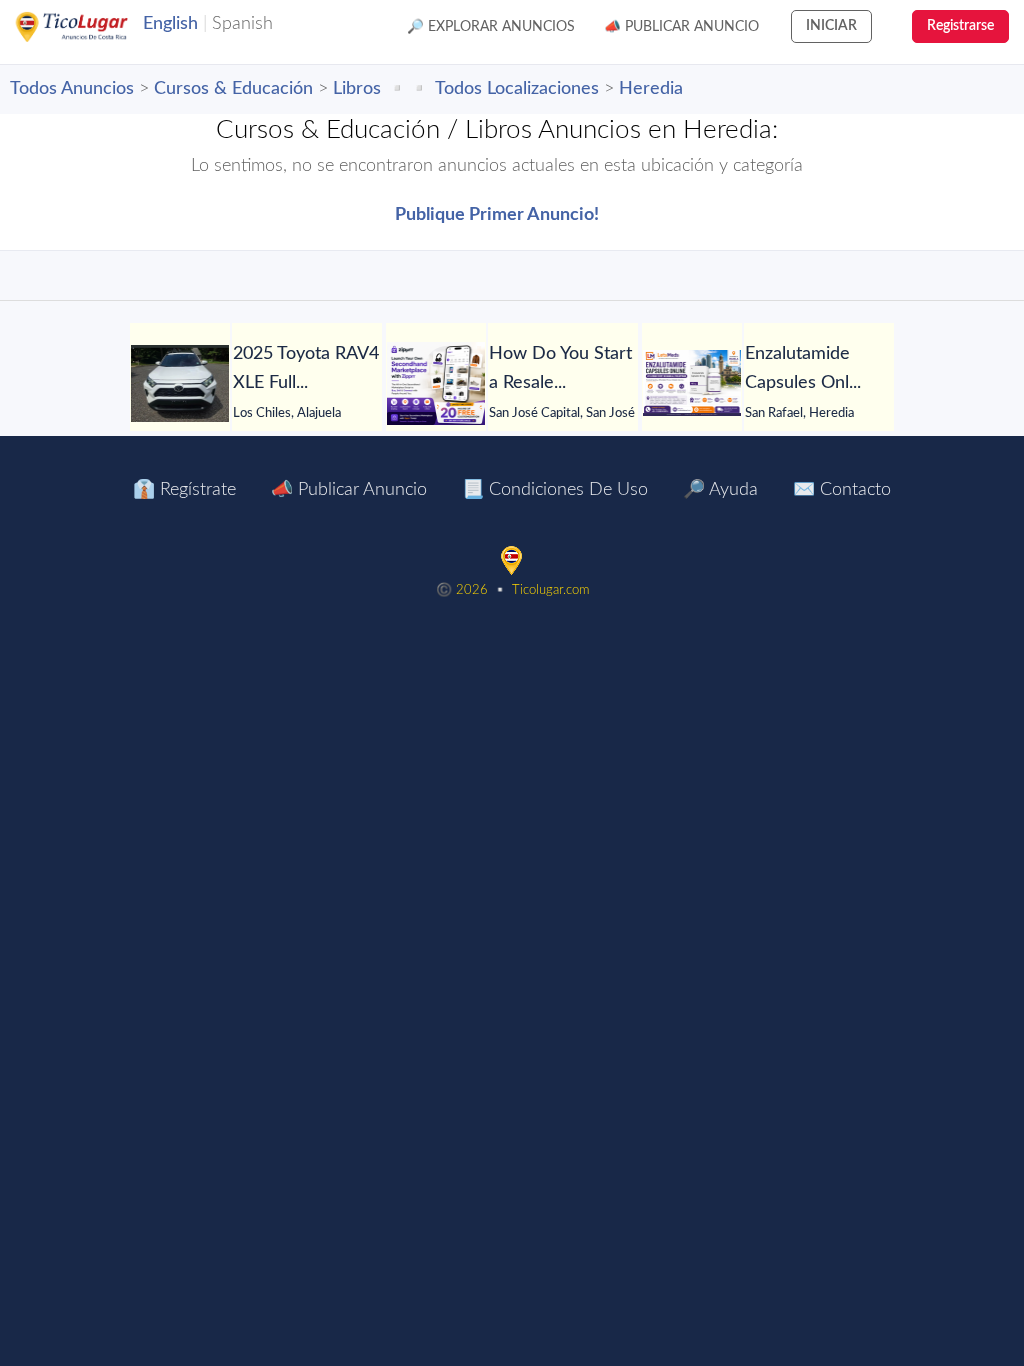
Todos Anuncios (72, 89)
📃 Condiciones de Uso (555, 490)
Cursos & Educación (233, 89)
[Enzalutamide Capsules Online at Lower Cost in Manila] (692, 383)
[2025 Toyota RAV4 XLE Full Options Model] (180, 383)
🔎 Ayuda (720, 490)
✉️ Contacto (842, 490)
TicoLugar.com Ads (93, 27)
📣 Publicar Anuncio (681, 27)
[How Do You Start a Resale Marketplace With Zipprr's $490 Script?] (436, 383)
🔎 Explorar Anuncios (491, 27)
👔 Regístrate (184, 490)
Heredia (651, 89)
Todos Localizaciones (517, 89)
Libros (357, 89)
